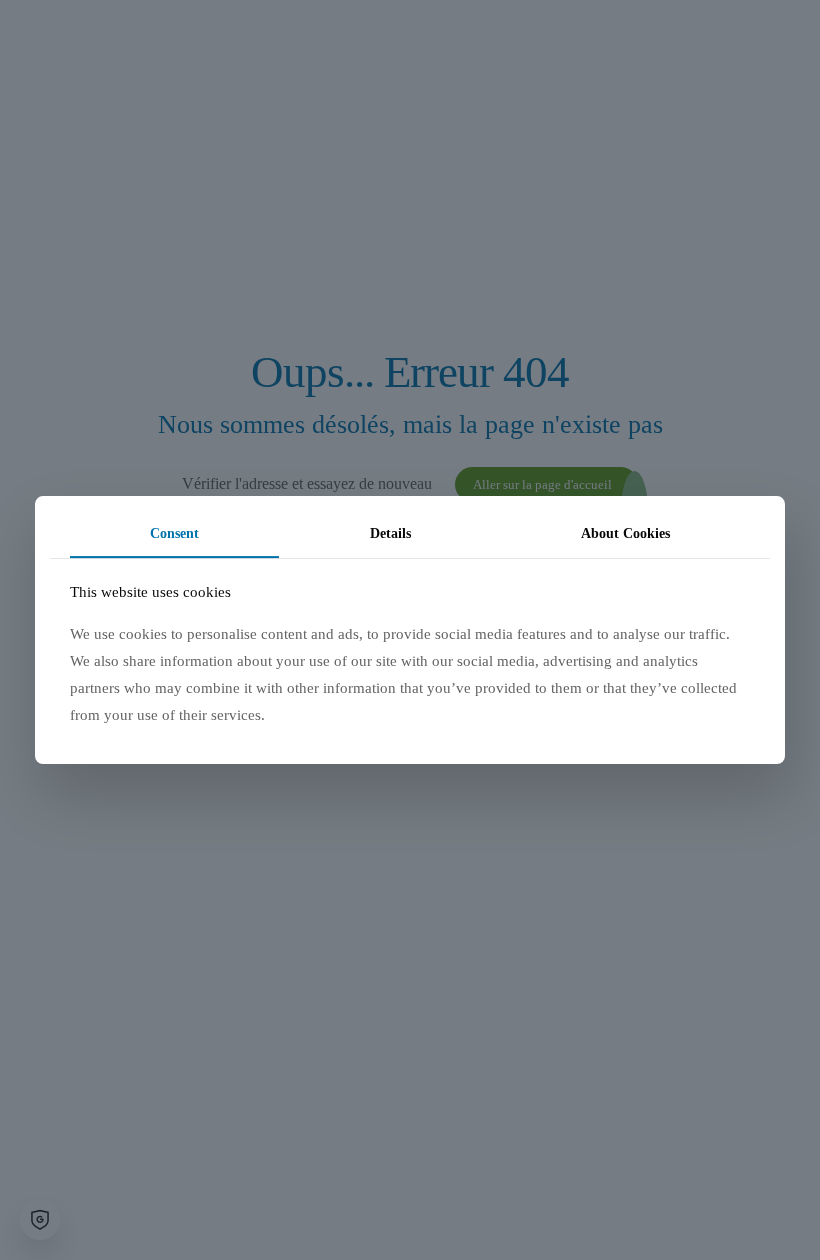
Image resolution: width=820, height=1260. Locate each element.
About (625, 533)
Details (390, 533)
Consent (174, 533)
